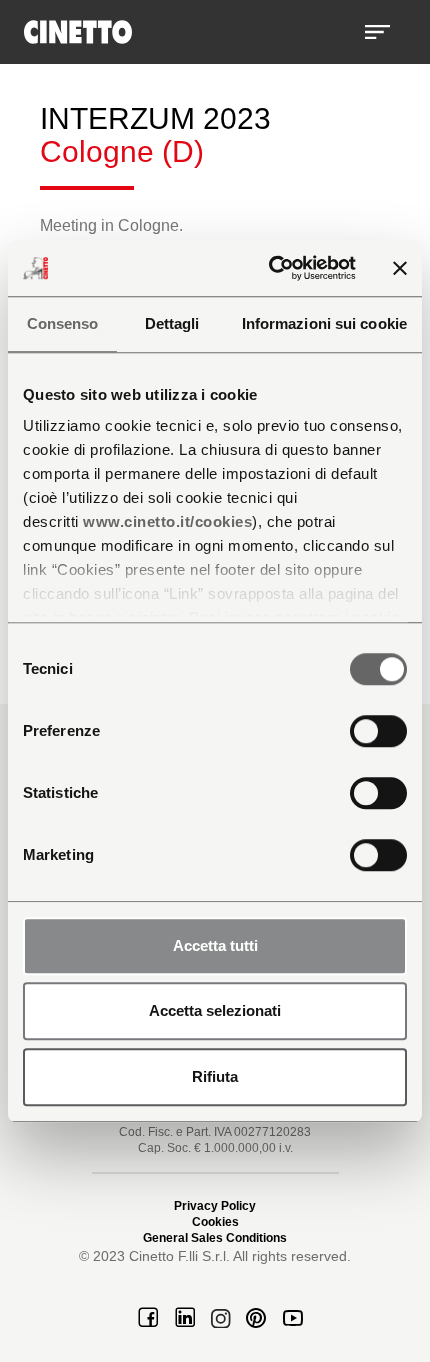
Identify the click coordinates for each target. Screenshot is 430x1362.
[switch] (378, 731)
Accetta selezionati (215, 1010)
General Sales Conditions (215, 1238)
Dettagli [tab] (172, 323)
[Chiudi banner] (400, 268)
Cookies (215, 1222)
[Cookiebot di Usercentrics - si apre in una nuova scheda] (270, 268)
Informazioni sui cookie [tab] (324, 323)
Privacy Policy (215, 1206)
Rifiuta (215, 1076)
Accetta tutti (215, 945)
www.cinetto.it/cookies (167, 521)
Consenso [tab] (63, 323)
